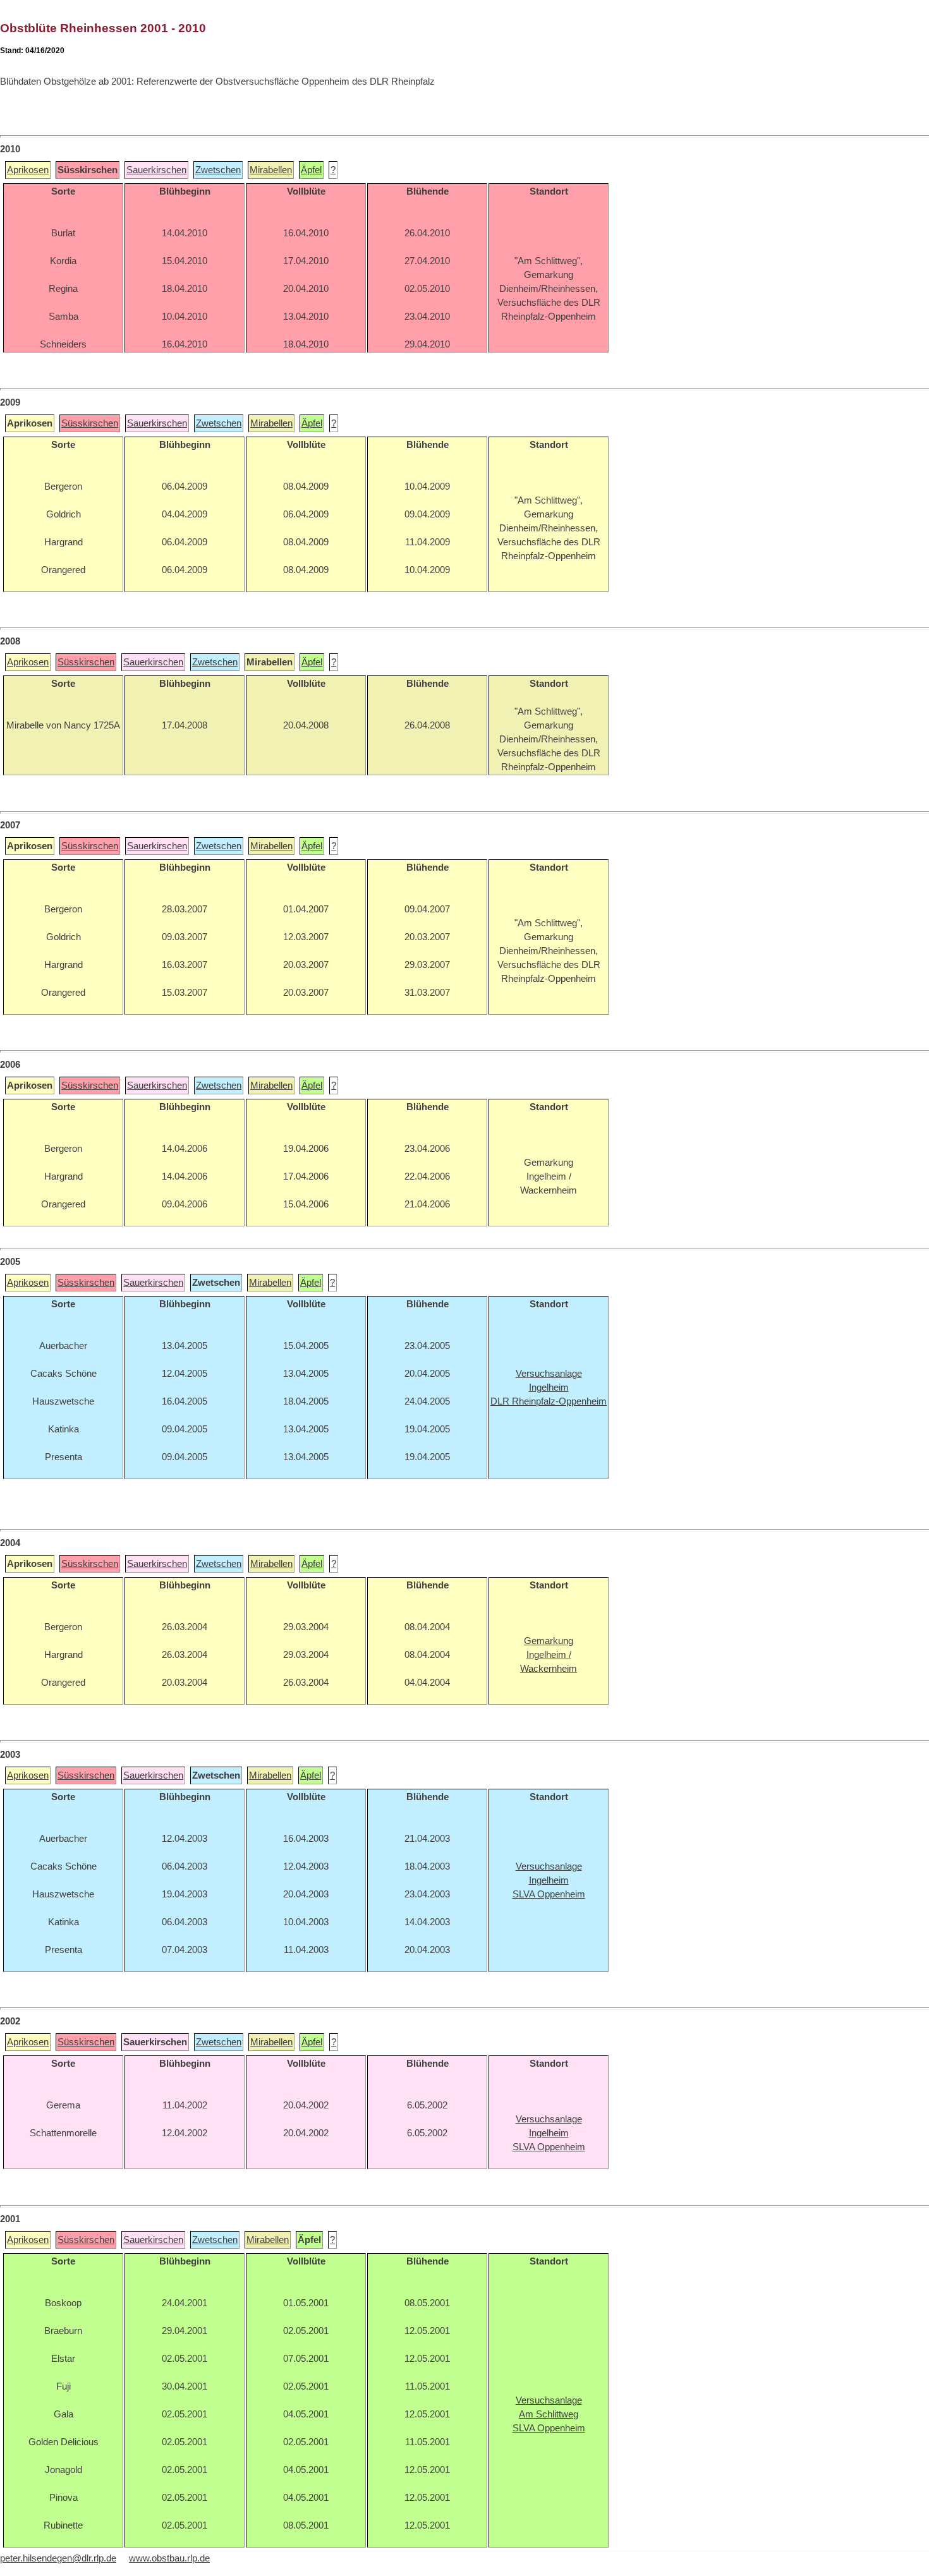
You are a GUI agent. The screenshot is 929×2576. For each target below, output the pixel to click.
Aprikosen (28, 170)
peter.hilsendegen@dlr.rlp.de (58, 2558)
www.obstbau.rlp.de (169, 2558)
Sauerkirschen (156, 170)
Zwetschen (218, 170)
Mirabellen (271, 170)
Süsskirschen (90, 423)
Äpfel (311, 170)
